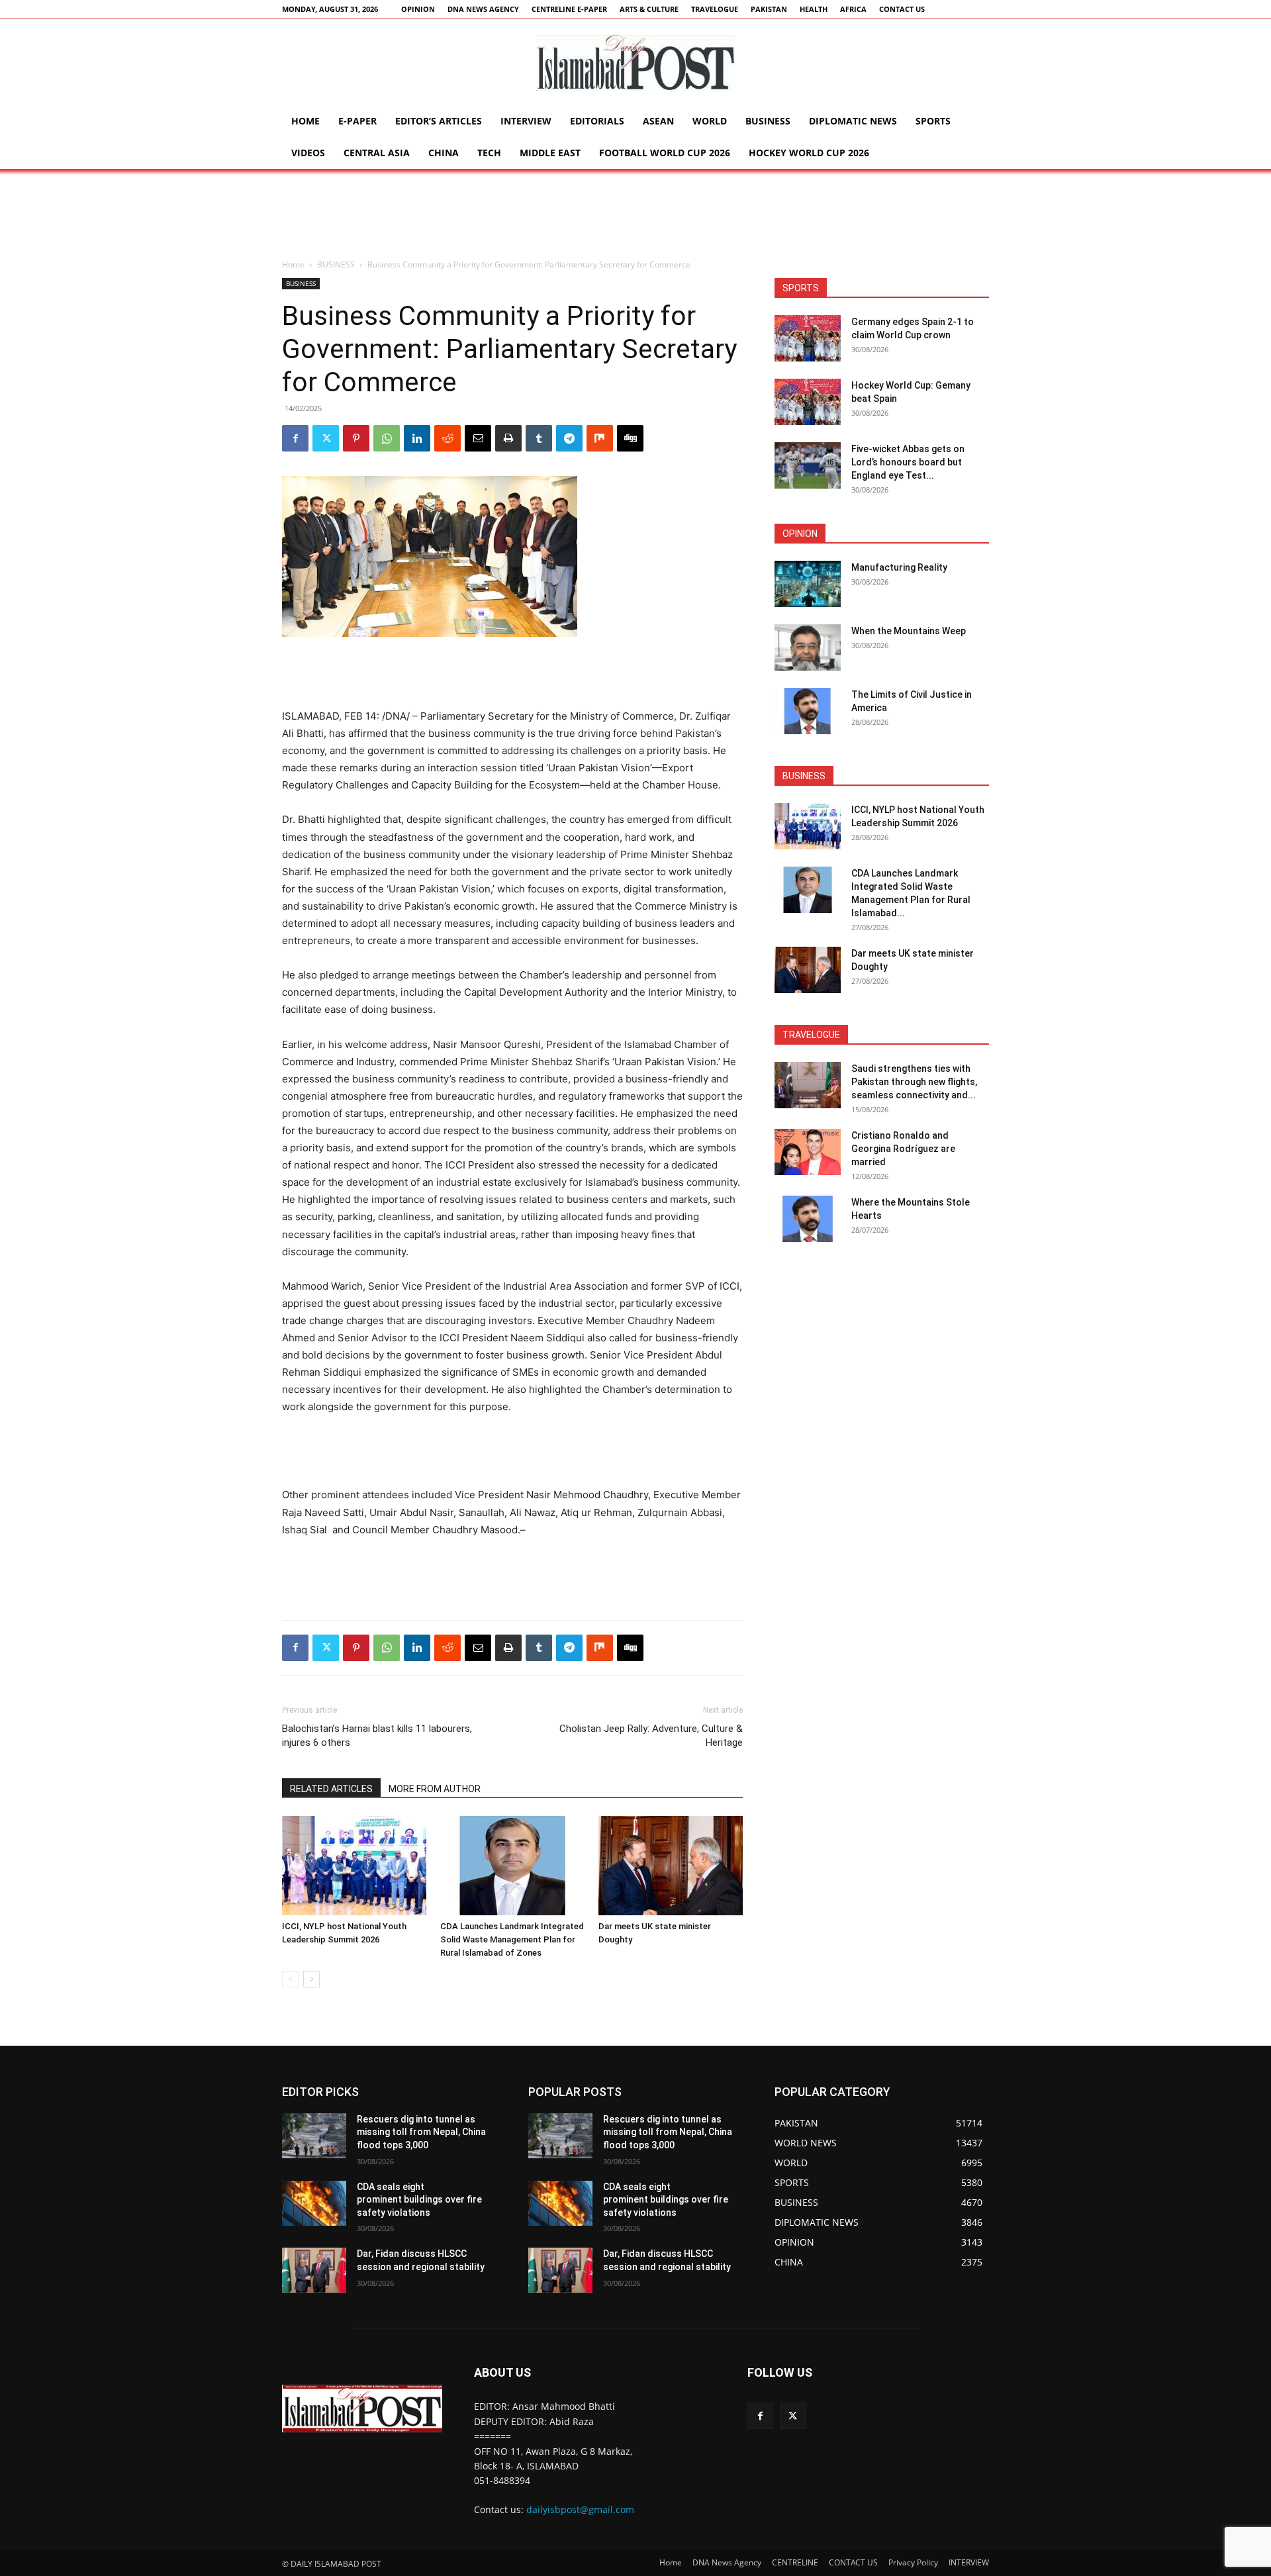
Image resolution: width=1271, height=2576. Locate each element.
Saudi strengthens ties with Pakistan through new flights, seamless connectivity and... (914, 1082)
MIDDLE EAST (550, 153)
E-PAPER (357, 121)
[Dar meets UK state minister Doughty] (671, 1866)
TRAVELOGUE (715, 9)
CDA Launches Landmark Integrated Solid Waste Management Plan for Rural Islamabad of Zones (512, 1939)
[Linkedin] (417, 438)
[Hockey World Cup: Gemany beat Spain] (808, 402)
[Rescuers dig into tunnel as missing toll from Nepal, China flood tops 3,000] (314, 2136)
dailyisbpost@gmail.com (580, 2509)
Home (306, 121)
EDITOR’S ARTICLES (439, 121)
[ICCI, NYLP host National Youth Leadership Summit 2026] (354, 1866)
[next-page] (311, 1979)
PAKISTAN (769, 9)
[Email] (478, 438)
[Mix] (600, 438)
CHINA (444, 153)
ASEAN (658, 121)
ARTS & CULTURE (649, 9)
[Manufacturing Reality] (808, 584)
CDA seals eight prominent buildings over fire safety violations (419, 2200)
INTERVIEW (526, 121)
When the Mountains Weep (909, 631)
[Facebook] (295, 438)
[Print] (508, 438)
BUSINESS (768, 121)
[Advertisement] (635, 215)
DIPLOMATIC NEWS (853, 121)
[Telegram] (569, 438)
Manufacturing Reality (899, 567)
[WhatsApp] (387, 438)
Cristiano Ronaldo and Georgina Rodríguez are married (903, 1149)
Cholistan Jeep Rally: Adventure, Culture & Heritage (651, 1736)
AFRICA (853, 9)
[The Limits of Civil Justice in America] (808, 711)
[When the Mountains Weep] (808, 647)
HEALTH (814, 9)
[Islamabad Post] (635, 63)
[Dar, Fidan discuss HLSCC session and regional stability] (314, 2270)
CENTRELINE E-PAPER (569, 9)
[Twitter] (326, 438)
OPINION (418, 9)
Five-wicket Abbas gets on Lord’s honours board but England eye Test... (908, 462)
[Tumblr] (539, 438)
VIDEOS (308, 153)
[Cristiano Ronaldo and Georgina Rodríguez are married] (808, 1152)
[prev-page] (290, 1979)
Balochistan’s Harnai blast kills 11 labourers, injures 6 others (377, 1736)
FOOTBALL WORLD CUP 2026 (665, 153)
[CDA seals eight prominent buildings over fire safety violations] (314, 2203)
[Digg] (630, 438)
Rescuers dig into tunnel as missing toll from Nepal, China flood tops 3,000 (421, 2132)
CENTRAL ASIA (377, 153)
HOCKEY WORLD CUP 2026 (809, 153)
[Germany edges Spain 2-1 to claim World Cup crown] (808, 338)
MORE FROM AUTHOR (435, 1789)
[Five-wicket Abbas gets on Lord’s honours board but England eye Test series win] (808, 465)
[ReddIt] (447, 438)
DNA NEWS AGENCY (483, 9)
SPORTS (933, 121)
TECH (489, 153)
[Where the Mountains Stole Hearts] (808, 1219)
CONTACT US (902, 9)
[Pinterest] (356, 438)
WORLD (710, 121)
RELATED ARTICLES (331, 1789)
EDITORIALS (597, 121)
